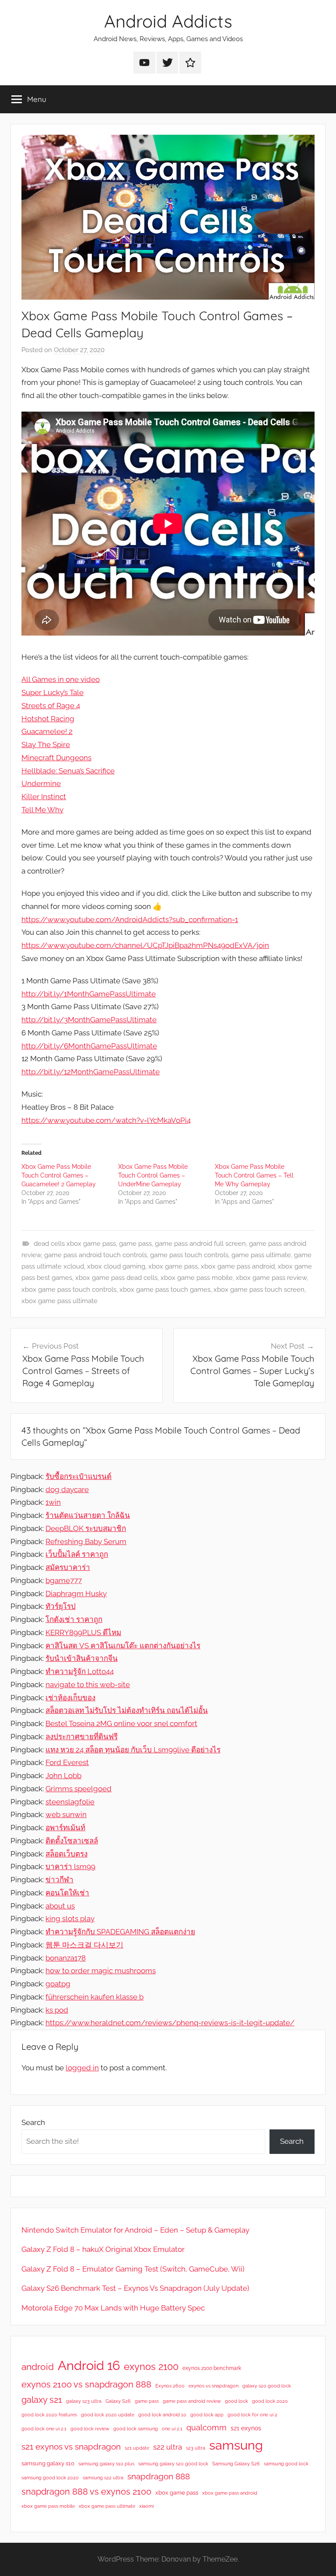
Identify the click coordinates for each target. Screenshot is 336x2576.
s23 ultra (196, 2448)
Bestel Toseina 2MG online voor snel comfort (121, 1723)
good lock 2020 (270, 2401)
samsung (236, 2445)
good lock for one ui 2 (252, 2415)
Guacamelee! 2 (47, 731)
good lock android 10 (162, 2415)
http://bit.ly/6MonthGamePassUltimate (89, 1046)
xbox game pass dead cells (116, 1278)
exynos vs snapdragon (213, 2386)
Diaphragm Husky (76, 1594)
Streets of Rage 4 (51, 706)
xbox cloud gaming (116, 1266)
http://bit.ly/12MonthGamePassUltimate (91, 1072)
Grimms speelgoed (79, 1789)
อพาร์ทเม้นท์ (65, 1828)
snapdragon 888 (159, 2476)
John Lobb (63, 1776)
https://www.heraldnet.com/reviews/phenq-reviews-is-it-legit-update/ (170, 2023)
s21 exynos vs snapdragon (71, 2447)
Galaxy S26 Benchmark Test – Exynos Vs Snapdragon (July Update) (135, 2288)
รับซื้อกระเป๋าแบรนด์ (79, 1476)
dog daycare (67, 1489)
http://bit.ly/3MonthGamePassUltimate (89, 1020)
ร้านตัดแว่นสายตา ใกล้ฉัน (88, 1515)
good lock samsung (136, 2429)
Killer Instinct (44, 797)
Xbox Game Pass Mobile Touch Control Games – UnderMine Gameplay (153, 1175)
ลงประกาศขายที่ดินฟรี (82, 1737)
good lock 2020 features (49, 2415)
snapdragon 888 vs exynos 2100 (86, 2492)
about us (60, 1906)
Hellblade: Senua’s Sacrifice (68, 771)
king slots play (70, 1919)
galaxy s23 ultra (84, 2401)
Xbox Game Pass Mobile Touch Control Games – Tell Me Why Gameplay (254, 1175)
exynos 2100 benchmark (212, 2368)
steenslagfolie (70, 1802)
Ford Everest (67, 1762)
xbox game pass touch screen (259, 1290)
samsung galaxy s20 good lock (173, 2464)
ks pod (57, 2010)
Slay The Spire (46, 744)
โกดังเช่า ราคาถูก (74, 1619)
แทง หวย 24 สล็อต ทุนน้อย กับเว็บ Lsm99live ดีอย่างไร (133, 1750)
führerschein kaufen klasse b (94, 1997)
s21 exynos (246, 2428)
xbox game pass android (238, 1266)
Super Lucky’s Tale (52, 692)
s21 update (137, 2448)
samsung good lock (286, 2464)
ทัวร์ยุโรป (61, 1606)
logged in (82, 2068)
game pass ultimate (261, 1255)
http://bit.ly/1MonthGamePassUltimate (89, 994)
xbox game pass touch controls (69, 1290)
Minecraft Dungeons (56, 758)
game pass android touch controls (96, 1255)
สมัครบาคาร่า (68, 1567)
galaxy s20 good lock (267, 2386)
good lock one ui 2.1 (44, 2429)
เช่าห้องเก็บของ (70, 1698)
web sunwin (66, 1814)
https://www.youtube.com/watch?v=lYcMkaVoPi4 (106, 1120)
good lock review (90, 2429)
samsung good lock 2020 (50, 2478)
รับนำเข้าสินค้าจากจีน (82, 1658)
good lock (236, 2401)
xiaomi (146, 2506)
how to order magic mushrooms (101, 1971)
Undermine (41, 783)
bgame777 (64, 1580)
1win (53, 1502)
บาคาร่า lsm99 (70, 1866)
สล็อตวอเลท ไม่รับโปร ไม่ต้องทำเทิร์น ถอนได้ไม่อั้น (127, 1710)
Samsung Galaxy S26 (236, 2464)
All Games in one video (61, 679)
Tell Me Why (42, 810)
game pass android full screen (200, 1244)
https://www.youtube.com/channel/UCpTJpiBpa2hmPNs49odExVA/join (145, 945)
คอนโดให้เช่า (67, 1893)
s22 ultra (168, 2447)
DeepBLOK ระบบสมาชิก (86, 1528)
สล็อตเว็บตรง (66, 1854)
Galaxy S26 (118, 2401)
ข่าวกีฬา (59, 1880)
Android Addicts (168, 21)
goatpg (58, 1984)
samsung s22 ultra (103, 2478)
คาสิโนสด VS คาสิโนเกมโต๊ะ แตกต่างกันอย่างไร (123, 1646)
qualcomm (206, 2427)
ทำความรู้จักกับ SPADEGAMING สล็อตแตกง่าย (120, 1932)
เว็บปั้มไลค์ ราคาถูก (77, 1554)
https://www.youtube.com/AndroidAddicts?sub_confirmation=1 (130, 919)
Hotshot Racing (48, 719)
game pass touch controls (189, 1255)
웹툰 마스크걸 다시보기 (84, 1945)
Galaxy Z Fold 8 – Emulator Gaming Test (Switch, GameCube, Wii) (133, 2269)
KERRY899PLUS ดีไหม (83, 1632)
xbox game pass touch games (165, 1290)
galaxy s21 (42, 2400)
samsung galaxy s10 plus (106, 2464)
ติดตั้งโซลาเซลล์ (72, 1841)
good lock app (207, 2415)
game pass (135, 1244)
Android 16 (89, 2365)
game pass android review (192, 2401)
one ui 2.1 (172, 2429)
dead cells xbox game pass (75, 1244)
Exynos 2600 (170, 2386)
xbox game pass (173, 1266)
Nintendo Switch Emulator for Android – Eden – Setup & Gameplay (135, 2230)
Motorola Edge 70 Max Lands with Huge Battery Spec (113, 2308)
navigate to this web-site (88, 1685)
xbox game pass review (271, 1278)
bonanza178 (66, 1958)
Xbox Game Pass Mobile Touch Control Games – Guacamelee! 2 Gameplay (59, 1175)
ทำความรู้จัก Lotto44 (80, 1671)
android (38, 2367)
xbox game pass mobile (197, 1278)
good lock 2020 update (108, 2415)
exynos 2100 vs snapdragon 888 (86, 2384)
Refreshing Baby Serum (86, 1541)
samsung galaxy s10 (48, 2463)
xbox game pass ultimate (59, 1301)
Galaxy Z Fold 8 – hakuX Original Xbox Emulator (103, 2249)
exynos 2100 (151, 2366)
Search (33, 2122)
